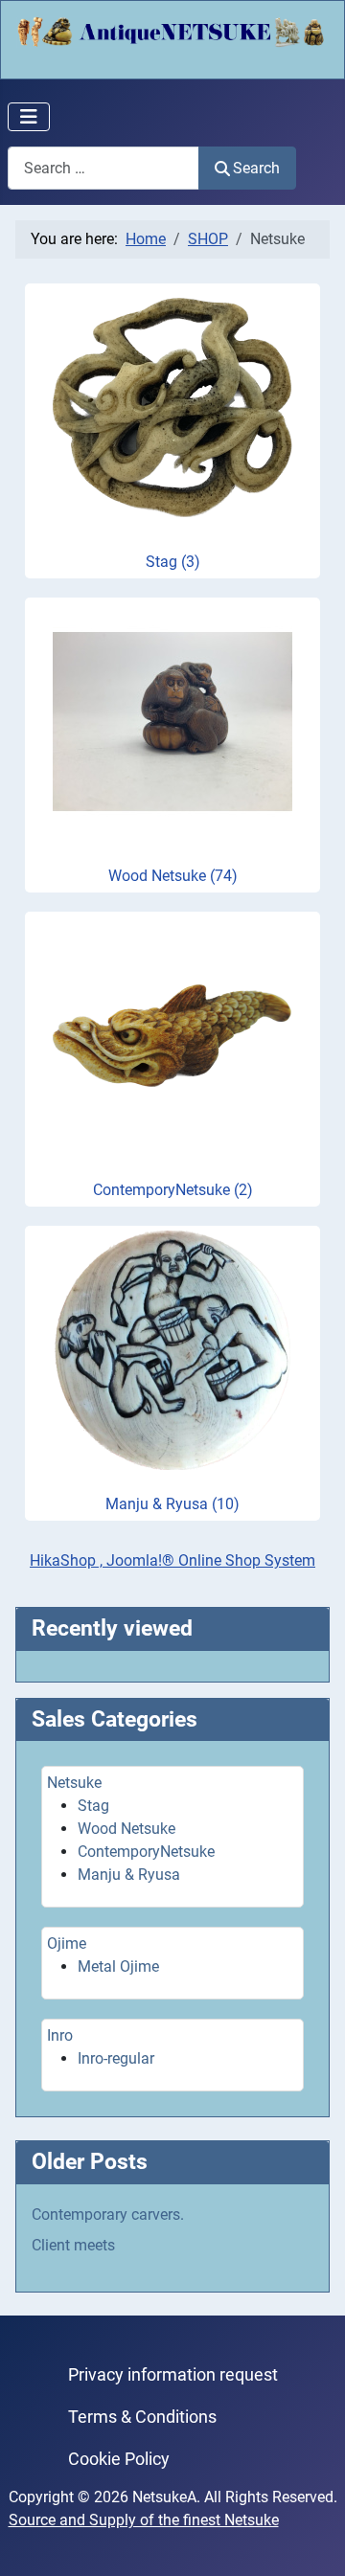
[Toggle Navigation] (29, 117)
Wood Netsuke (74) (173, 876)
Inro (60, 2035)
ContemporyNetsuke (146, 1852)
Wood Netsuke (126, 1829)
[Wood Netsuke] (172, 721)
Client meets (73, 2245)
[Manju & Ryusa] (172, 1349)
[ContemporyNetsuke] (172, 1035)
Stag (93, 1806)
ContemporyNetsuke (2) (173, 1190)
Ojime (67, 1943)
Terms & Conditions (142, 2417)
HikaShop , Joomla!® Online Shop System (172, 1560)
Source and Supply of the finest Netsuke (144, 2520)
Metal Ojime (118, 1966)
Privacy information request (173, 2375)
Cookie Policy (119, 2459)
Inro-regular (116, 2058)
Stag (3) (173, 562)
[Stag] (172, 407)
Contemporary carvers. (108, 2214)
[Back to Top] (311, 2541)
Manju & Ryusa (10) (172, 1504)
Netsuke (74, 1783)
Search (256, 168)
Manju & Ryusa (129, 1875)
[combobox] (103, 168)
